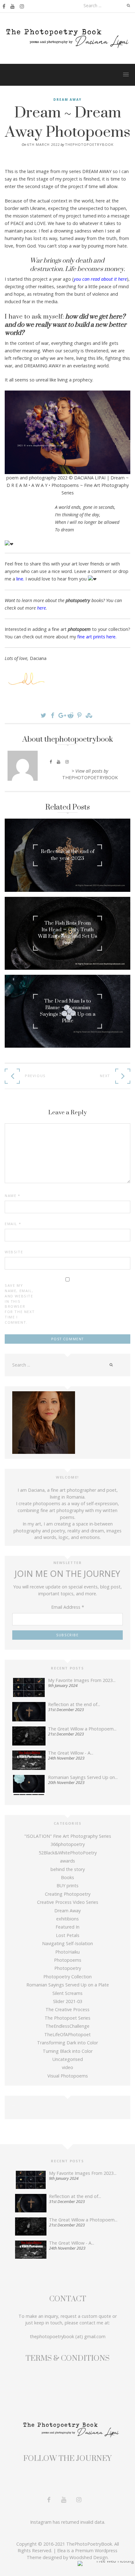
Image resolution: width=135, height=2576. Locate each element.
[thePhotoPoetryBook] (67, 38)
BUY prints (67, 1886)
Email (13, 1224)
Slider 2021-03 (68, 2001)
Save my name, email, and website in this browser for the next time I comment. (20, 1304)
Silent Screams (67, 1993)
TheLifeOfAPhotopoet (67, 2034)
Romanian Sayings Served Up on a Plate (68, 1985)
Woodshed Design (89, 2557)
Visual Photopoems (68, 2076)
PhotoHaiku (67, 1952)
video (67, 2067)
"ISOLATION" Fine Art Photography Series (68, 1836)
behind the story (68, 1869)
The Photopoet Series (67, 2018)
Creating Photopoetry (68, 1894)
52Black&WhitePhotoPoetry (68, 1853)
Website (14, 1252)
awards (67, 1861)
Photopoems (68, 1960)
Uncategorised (68, 2059)
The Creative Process (67, 2009)
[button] (126, 73)
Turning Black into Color (68, 2051)
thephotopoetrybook (89, 144)
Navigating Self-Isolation (67, 1943)
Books (67, 1877)
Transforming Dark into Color (67, 2043)
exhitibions (67, 1919)
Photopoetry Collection (67, 1977)
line (20, 579)
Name (13, 1196)
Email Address (68, 1607)
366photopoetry (68, 1844)
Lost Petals (68, 1935)
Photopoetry (68, 1968)
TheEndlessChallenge (67, 2026)
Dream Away (67, 100)
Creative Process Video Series (68, 1902)
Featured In (67, 1927)
